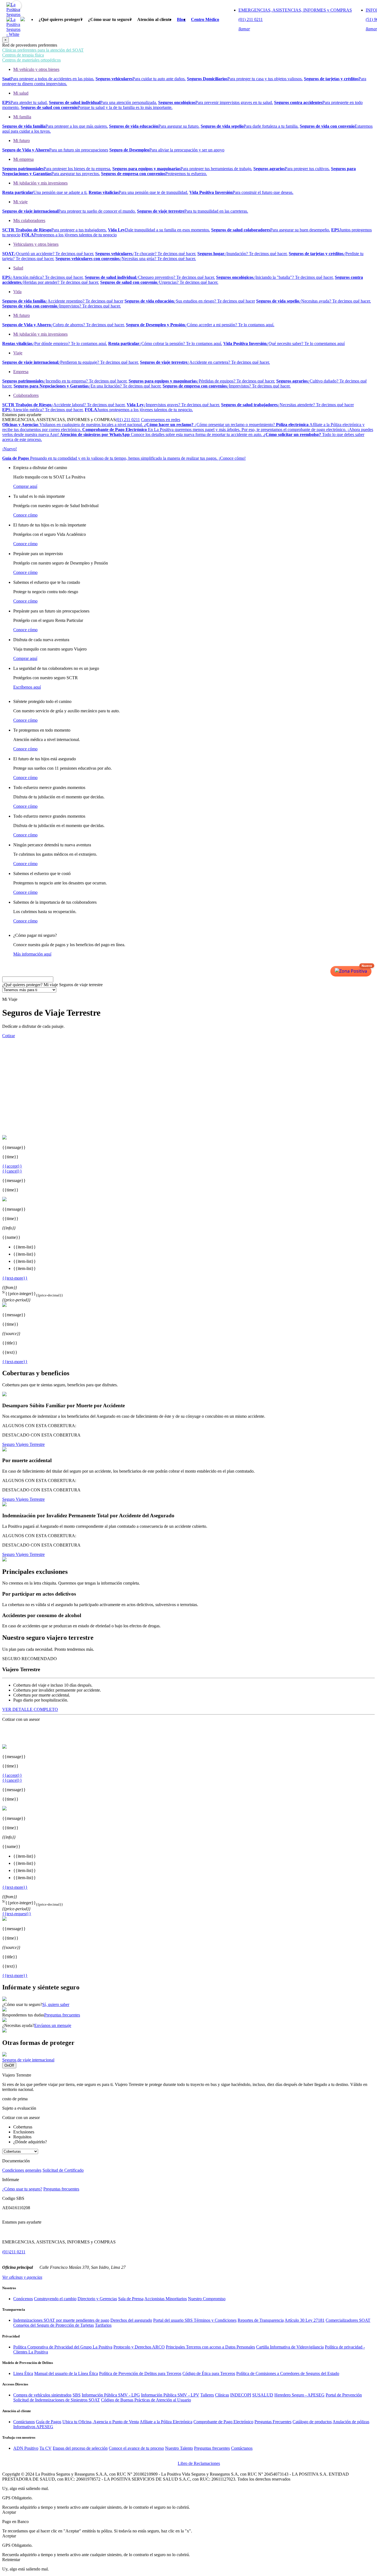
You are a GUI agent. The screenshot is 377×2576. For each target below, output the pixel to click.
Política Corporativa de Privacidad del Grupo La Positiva (63, 2347)
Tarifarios (103, 2325)
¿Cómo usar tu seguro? (22, 2189)
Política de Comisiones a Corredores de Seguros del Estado (288, 2373)
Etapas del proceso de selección (80, 2448)
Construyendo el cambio (55, 2299)
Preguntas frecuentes (62, 2015)
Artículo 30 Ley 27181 (305, 2320)
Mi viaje (20, 202)
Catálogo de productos (312, 2422)
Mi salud (21, 93)
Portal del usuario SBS (173, 2320)
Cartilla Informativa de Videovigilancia (290, 2347)
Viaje (18, 353)
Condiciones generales (22, 2170)
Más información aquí (32, 954)
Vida (17, 292)
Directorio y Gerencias (97, 2299)
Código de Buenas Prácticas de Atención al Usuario (146, 2400)
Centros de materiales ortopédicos (31, 60)
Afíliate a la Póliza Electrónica (166, 2422)
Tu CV (46, 2448)
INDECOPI (241, 2395)
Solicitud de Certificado (63, 2170)
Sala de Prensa (131, 2299)
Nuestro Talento (179, 2448)
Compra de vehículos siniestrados (42, 2395)
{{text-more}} (15, 1278)
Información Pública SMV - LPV (170, 2395)
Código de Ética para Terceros (209, 2373)
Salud (18, 268)
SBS (77, 2395)
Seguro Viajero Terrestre (23, 1444)
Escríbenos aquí (27, 687)
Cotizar (9, 1036)
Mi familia (22, 117)
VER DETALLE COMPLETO (30, 1709)
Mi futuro (22, 141)
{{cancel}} (12, 1171)
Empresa (21, 372)
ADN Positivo (26, 2448)
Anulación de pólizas (351, 2422)
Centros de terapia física (23, 55)
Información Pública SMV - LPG (111, 2395)
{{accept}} (12, 1166)
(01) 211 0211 (128, 420)
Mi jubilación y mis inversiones (40, 183)
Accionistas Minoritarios (166, 2299)
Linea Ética (23, 2373)
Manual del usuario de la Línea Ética (66, 2373)
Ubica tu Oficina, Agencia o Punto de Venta (101, 2422)
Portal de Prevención (344, 2395)
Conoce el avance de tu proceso (136, 2448)
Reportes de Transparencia (261, 2320)
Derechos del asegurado (131, 2320)
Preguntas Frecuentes (273, 2422)
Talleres (207, 2395)
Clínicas (222, 2395)
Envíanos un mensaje (53, 2025)
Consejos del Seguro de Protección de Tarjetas (54, 2325)
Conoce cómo (25, 515)
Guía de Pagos (49, 2422)
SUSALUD (263, 2395)
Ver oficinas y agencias (22, 2277)
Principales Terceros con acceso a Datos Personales (210, 2347)
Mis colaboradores (29, 220)
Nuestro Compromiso (207, 2299)
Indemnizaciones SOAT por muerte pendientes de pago (61, 2320)
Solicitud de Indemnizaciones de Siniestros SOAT (57, 2400)
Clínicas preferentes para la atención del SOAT (43, 50)
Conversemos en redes (161, 420)
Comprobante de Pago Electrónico (223, 2422)
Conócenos (23, 2299)
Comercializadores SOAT (348, 2320)
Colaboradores (26, 395)
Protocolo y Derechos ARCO (139, 2347)
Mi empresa (23, 159)
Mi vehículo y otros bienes (36, 69)
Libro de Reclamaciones (199, 2463)
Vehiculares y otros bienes (36, 244)
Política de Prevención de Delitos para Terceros (140, 2373)
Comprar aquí (25, 486)
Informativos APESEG (33, 2427)
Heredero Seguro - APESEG (299, 2395)
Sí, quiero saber (56, 2004)
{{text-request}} (17, 1914)
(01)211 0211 (14, 2252)
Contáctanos (24, 2422)
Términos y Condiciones (215, 2320)
